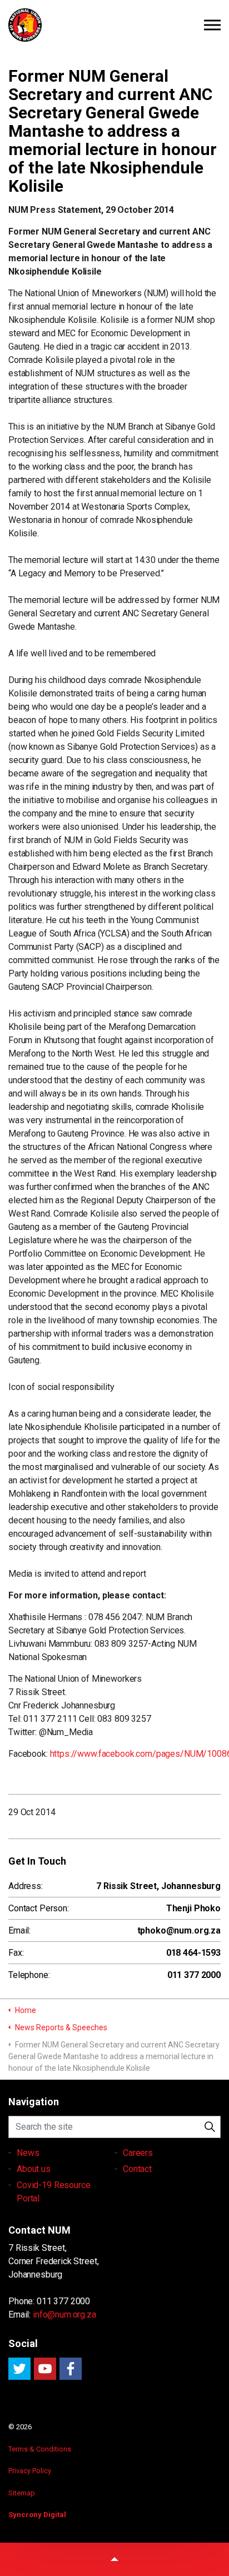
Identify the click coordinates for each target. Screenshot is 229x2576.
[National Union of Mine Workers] (114, 25)
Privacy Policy (30, 2471)
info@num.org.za (64, 2315)
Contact (137, 2169)
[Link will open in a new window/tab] (19, 2369)
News (28, 2153)
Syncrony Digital (37, 2515)
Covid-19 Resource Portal (53, 2192)
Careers (138, 2153)
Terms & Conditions (40, 2449)
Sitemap (22, 2493)
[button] (210, 2127)
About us (34, 2169)
